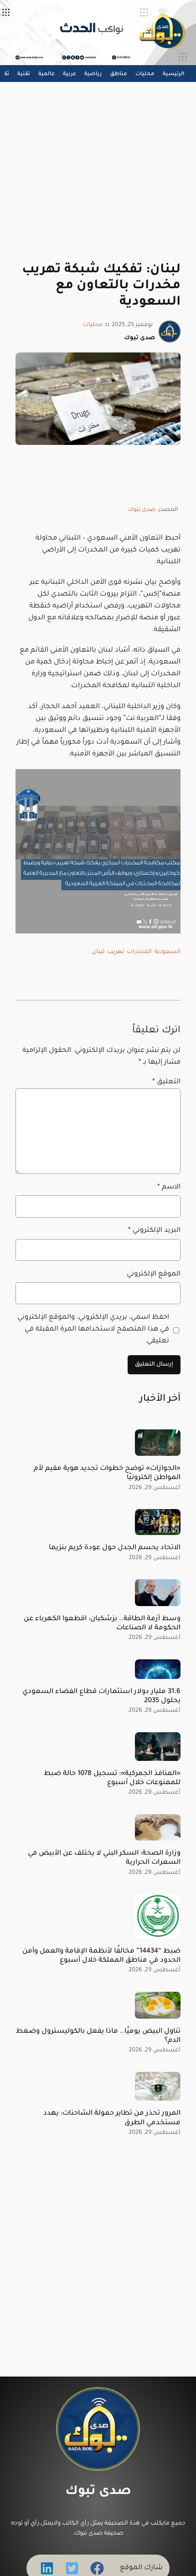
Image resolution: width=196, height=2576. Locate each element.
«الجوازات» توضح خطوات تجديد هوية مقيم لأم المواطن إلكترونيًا (107, 1473)
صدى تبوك (142, 510)
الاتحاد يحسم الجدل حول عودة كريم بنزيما (115, 1548)
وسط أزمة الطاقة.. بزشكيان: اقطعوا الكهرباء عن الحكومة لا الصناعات (102, 1624)
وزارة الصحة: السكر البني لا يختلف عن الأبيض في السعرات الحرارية (104, 1858)
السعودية (168, 952)
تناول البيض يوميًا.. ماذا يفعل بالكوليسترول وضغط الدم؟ (98, 2036)
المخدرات (139, 952)
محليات (93, 325)
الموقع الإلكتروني (153, 1274)
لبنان (98, 952)
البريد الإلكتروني (154, 1231)
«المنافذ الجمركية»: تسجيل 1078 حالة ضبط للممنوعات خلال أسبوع (112, 1778)
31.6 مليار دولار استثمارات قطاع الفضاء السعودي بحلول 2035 (101, 1696)
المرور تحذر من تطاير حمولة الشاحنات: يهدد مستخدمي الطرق (112, 2118)
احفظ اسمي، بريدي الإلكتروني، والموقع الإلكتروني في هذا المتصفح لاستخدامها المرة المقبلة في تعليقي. (93, 1329)
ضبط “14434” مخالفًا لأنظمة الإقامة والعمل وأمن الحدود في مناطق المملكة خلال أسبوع (101, 1956)
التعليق (166, 1082)
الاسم (169, 1187)
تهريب (116, 952)
